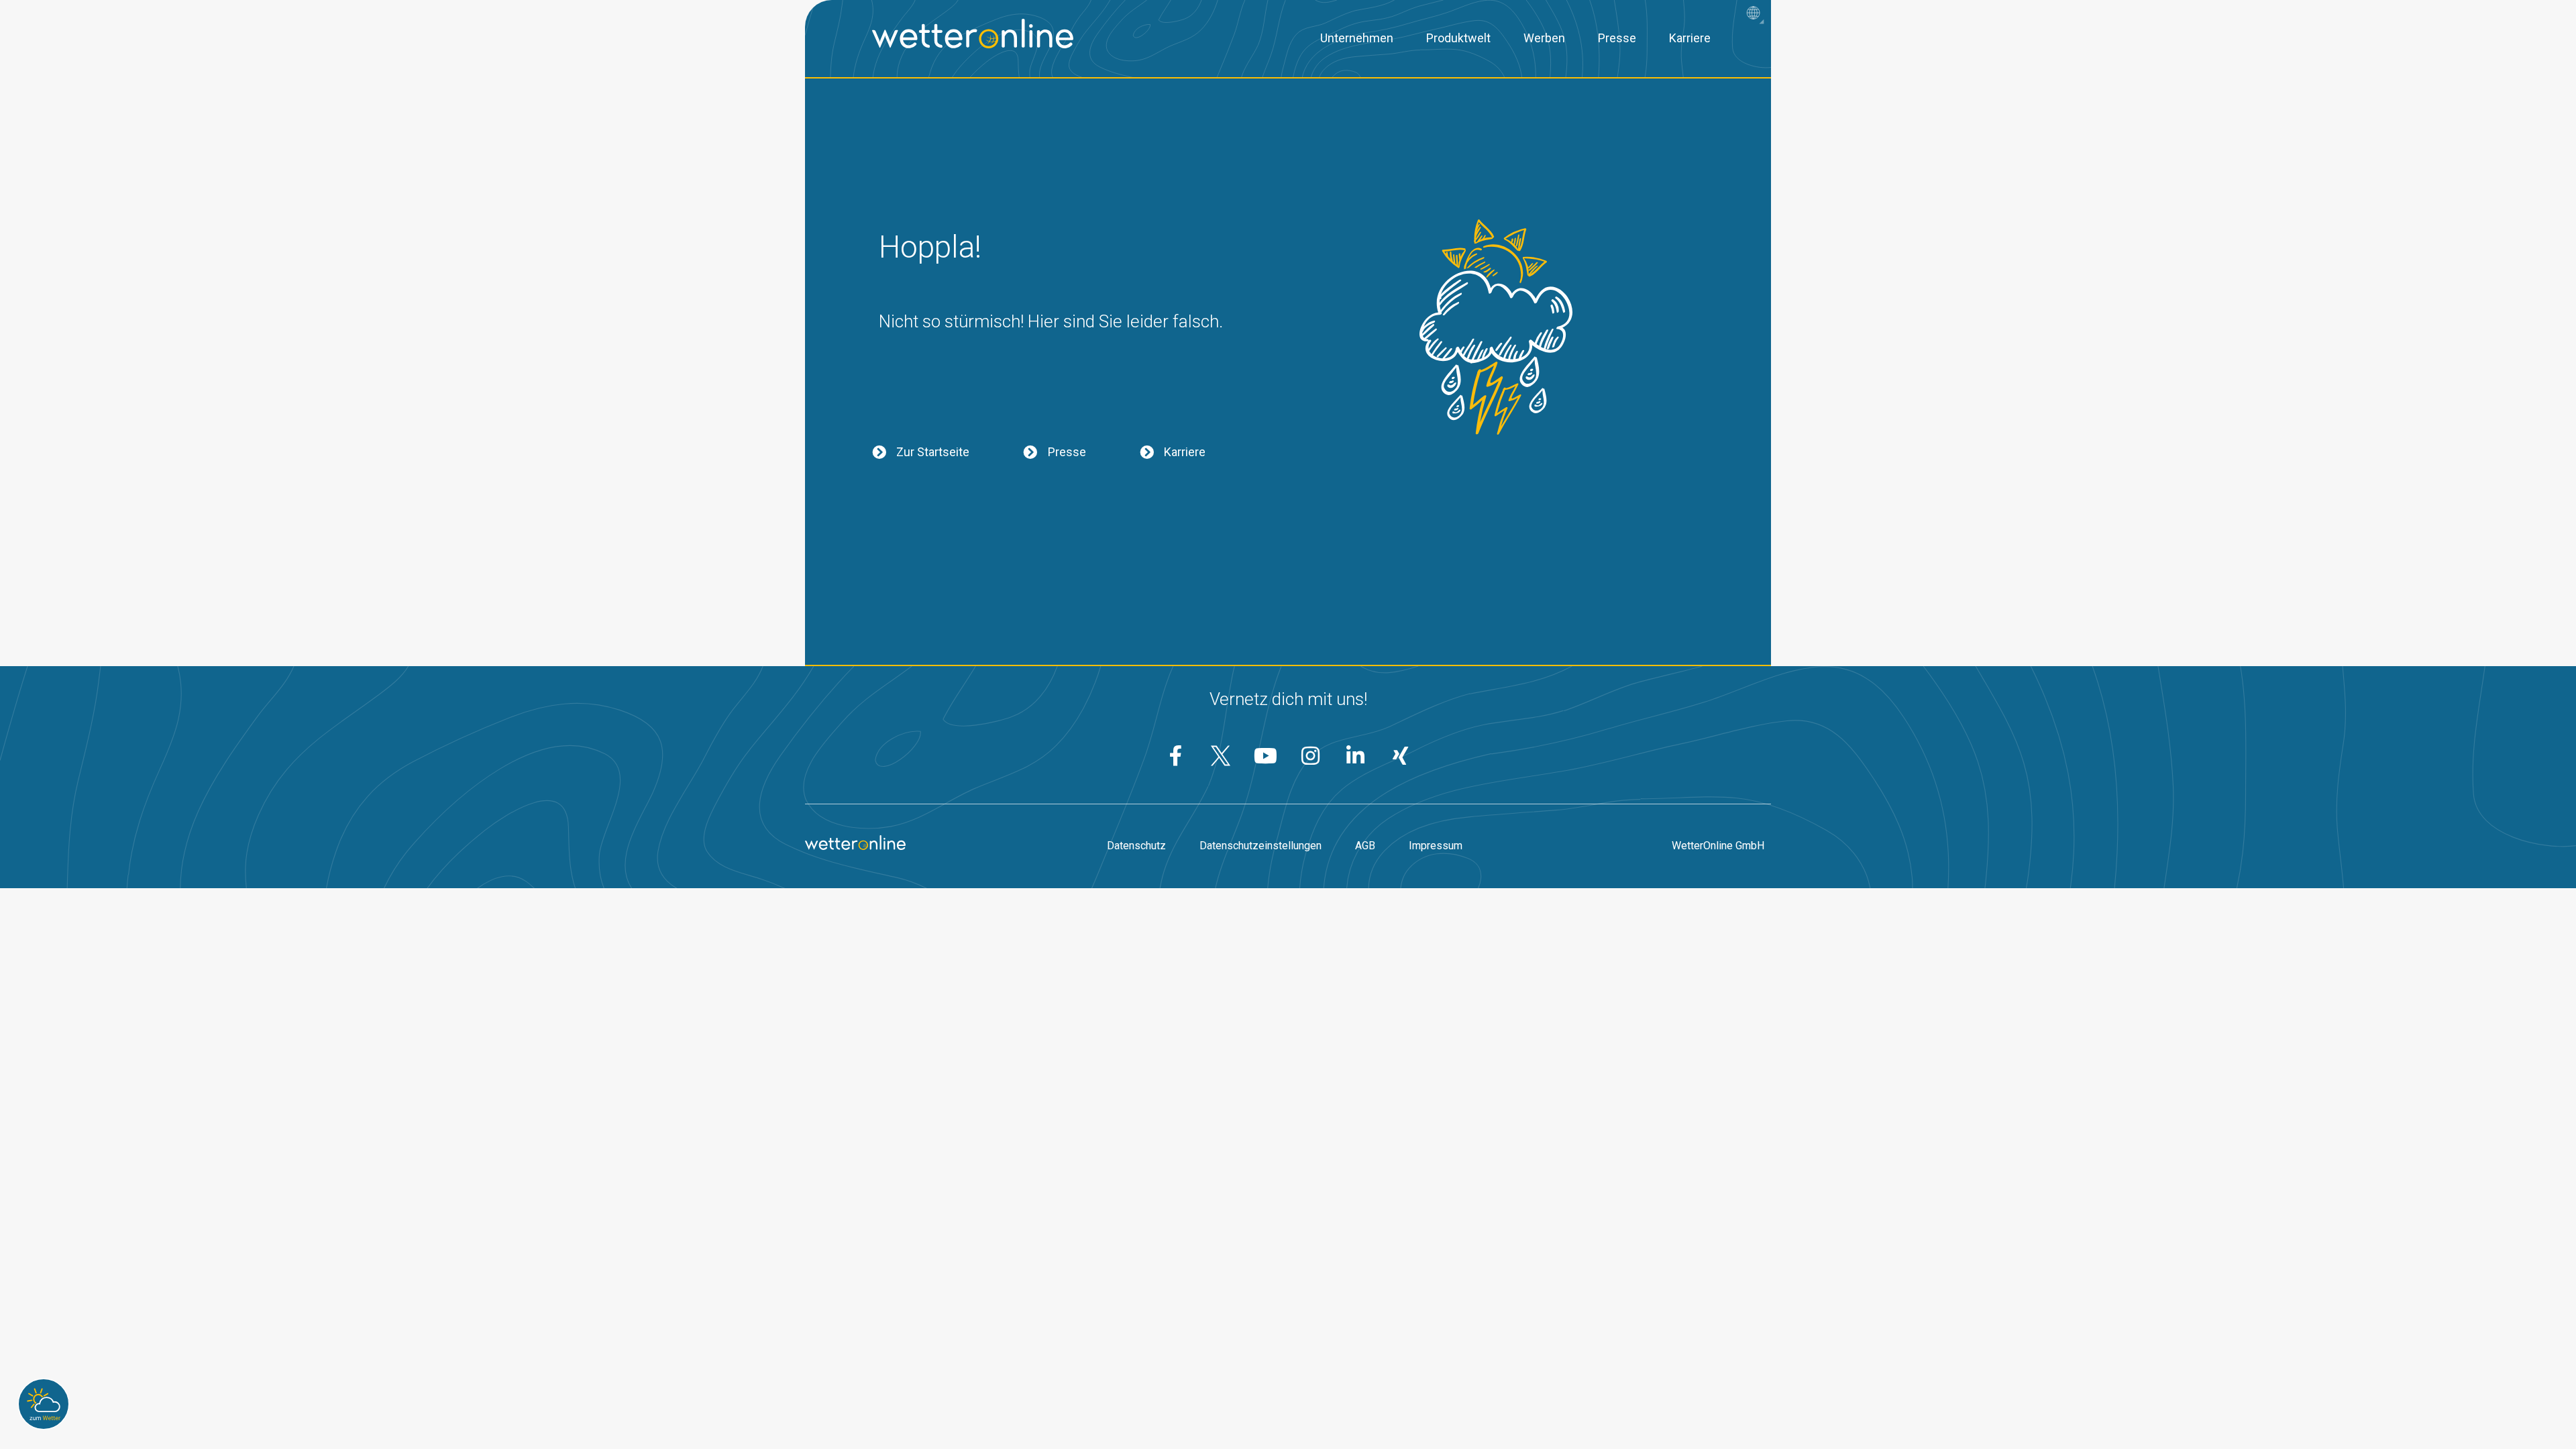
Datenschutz (1136, 846)
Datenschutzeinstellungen (1260, 846)
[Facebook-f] (1176, 756)
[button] (1757, 14)
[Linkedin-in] (1356, 756)
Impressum (1436, 846)
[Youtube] (1266, 756)
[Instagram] (1311, 756)
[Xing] (1401, 756)
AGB (1365, 846)
